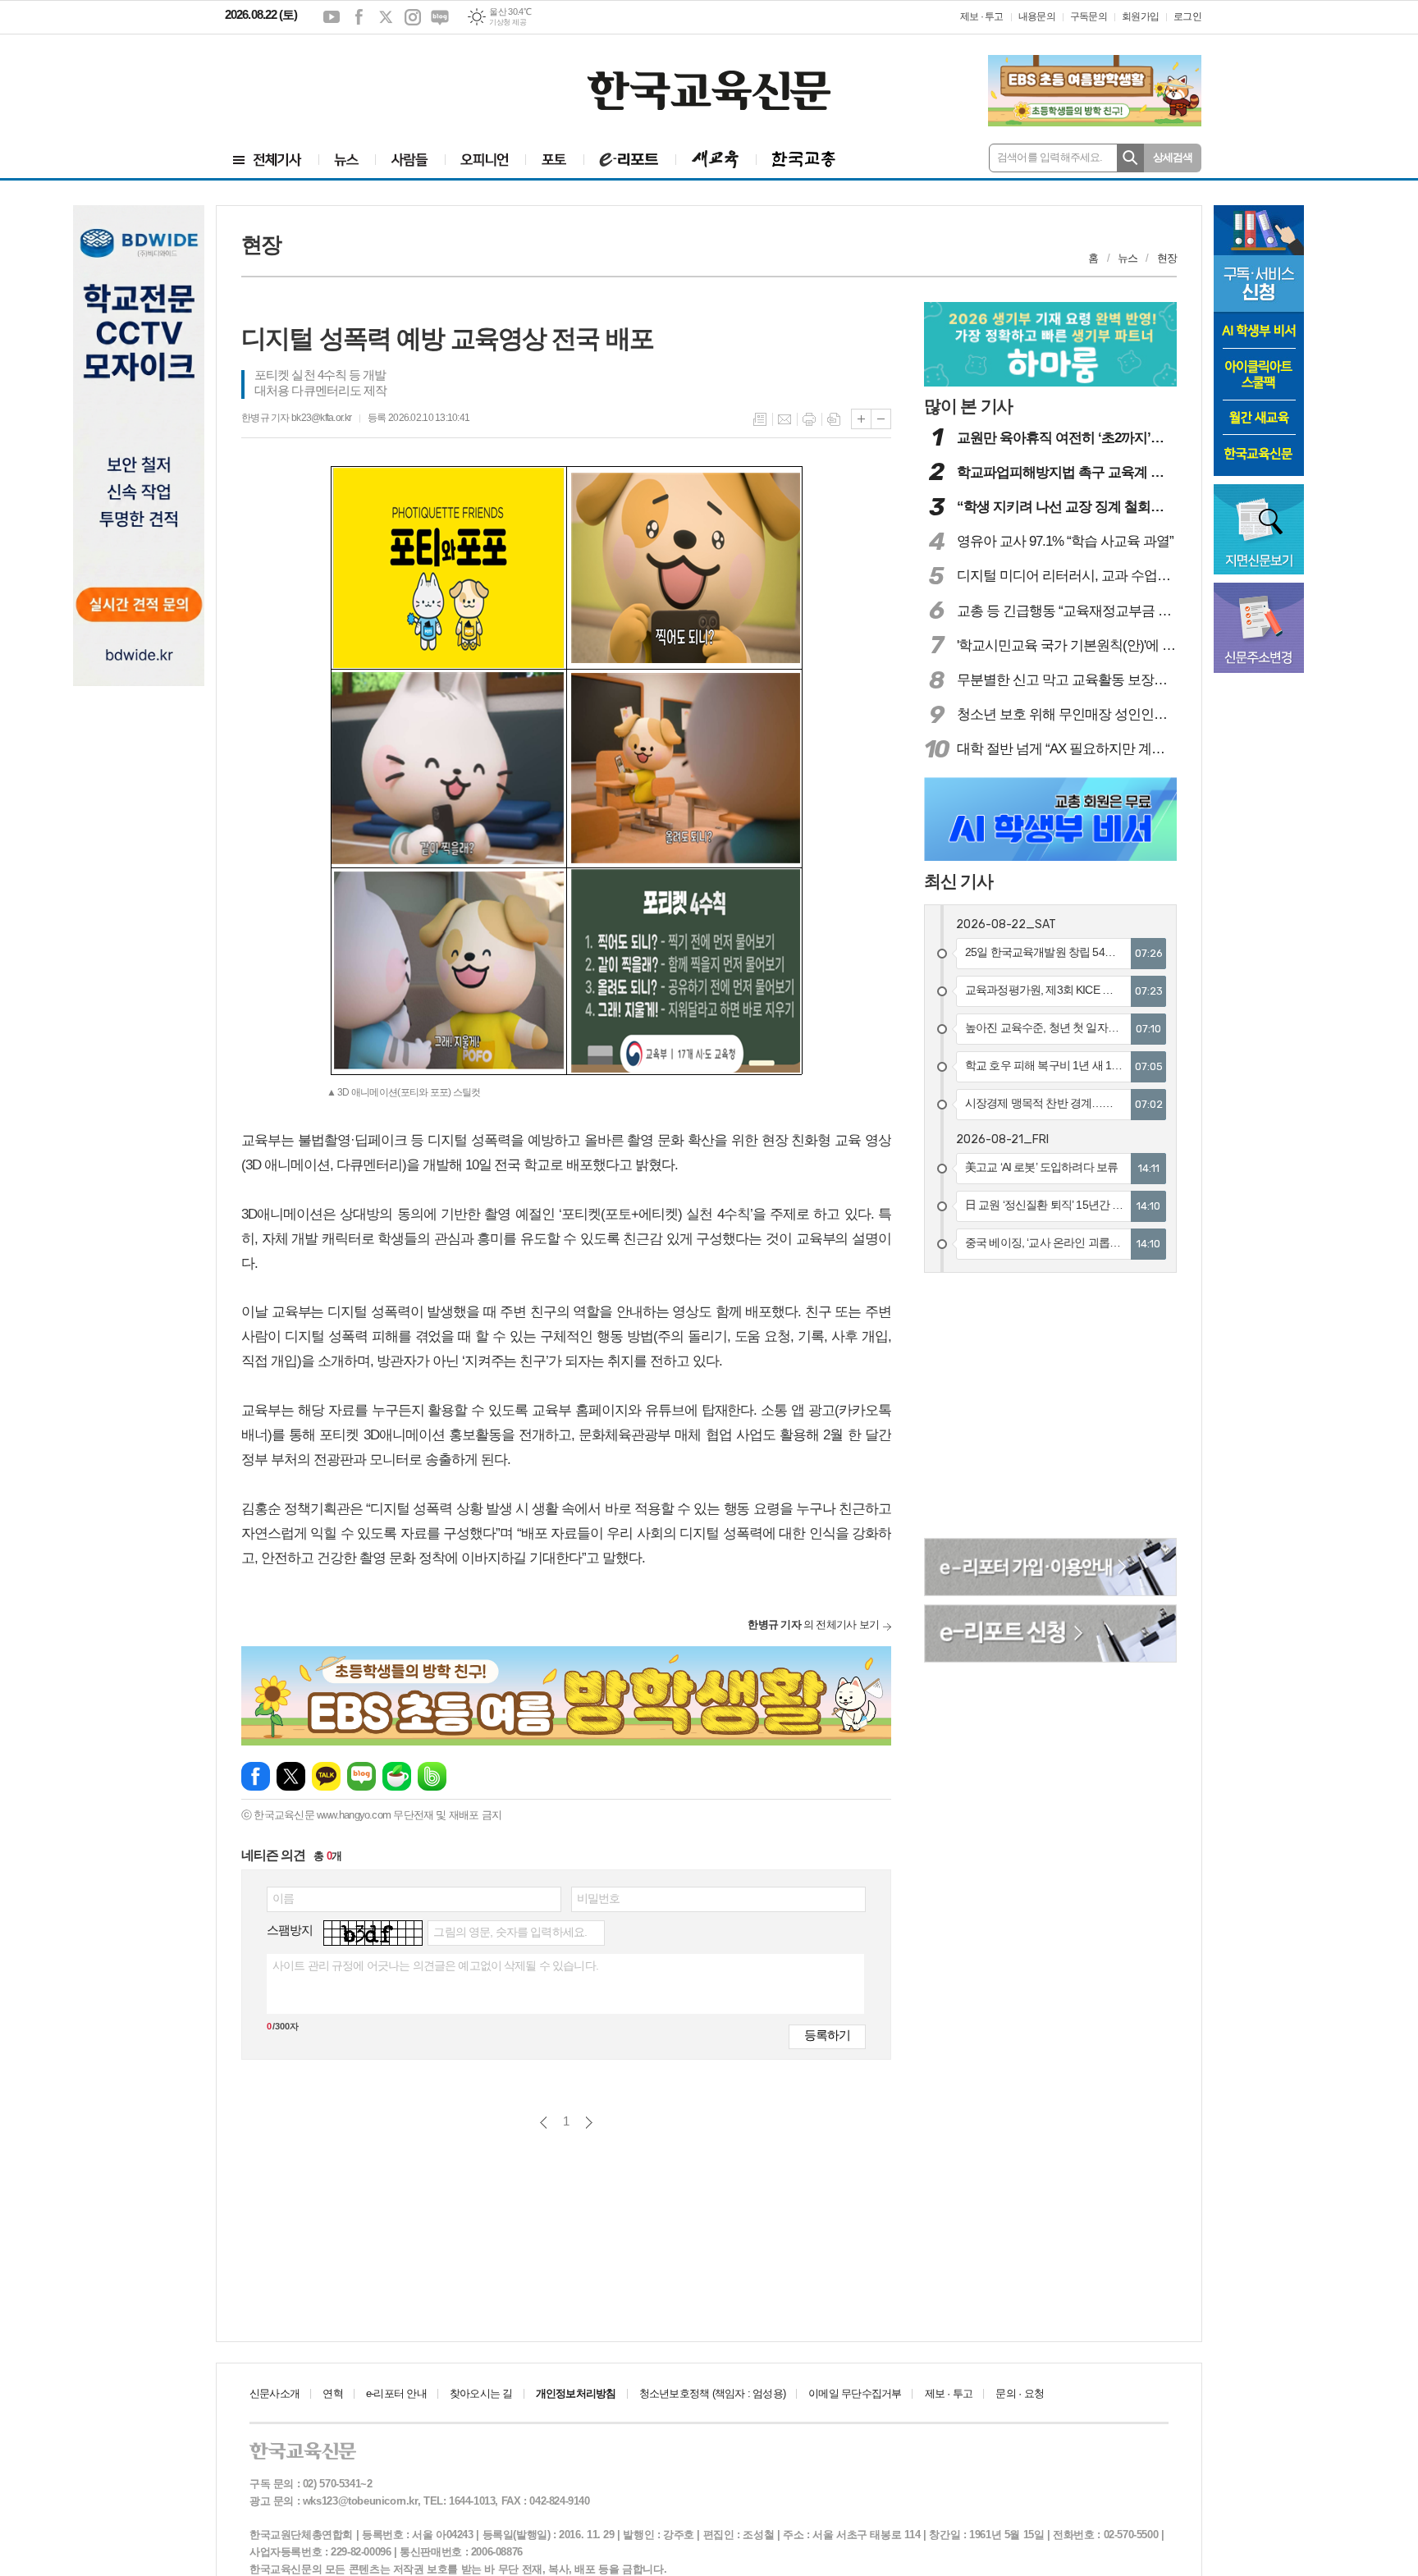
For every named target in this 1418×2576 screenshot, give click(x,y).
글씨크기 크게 (861, 419)
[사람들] (410, 160)
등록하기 (827, 2035)
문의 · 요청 (1020, 2393)
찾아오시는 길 (481, 2393)
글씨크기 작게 (881, 419)
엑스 (386, 17)
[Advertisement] (323, 80)
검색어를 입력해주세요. (1050, 157)
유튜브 (332, 17)
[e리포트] (629, 160)
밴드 (432, 1776)
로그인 (1187, 16)
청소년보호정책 (712, 2393)
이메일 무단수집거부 (855, 2393)
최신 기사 (958, 881)
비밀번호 (599, 1898)
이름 (283, 1898)
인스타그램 (413, 17)
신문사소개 (274, 2393)
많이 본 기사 (968, 406)
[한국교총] (804, 160)
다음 (589, 2123)
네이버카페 (397, 1776)
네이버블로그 (440, 17)
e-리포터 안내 (396, 2393)
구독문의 (1089, 16)
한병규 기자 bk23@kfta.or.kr (296, 418)
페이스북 (359, 17)
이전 (544, 2123)
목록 (760, 419)
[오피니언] (485, 160)
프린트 (809, 419)
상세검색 (1173, 157)
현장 (1167, 258)
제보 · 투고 (982, 16)
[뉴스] (347, 160)
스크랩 (834, 419)
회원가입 (1140, 16)
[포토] (554, 160)
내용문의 (1037, 16)
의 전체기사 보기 (813, 1624)
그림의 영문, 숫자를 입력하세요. (510, 1932)
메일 (784, 419)
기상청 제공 (508, 22)
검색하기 (1130, 158)
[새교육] (716, 160)
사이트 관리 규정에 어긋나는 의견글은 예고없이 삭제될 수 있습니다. (435, 1965)
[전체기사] (268, 160)
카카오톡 (326, 1776)
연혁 (332, 2393)
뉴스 (1128, 258)
